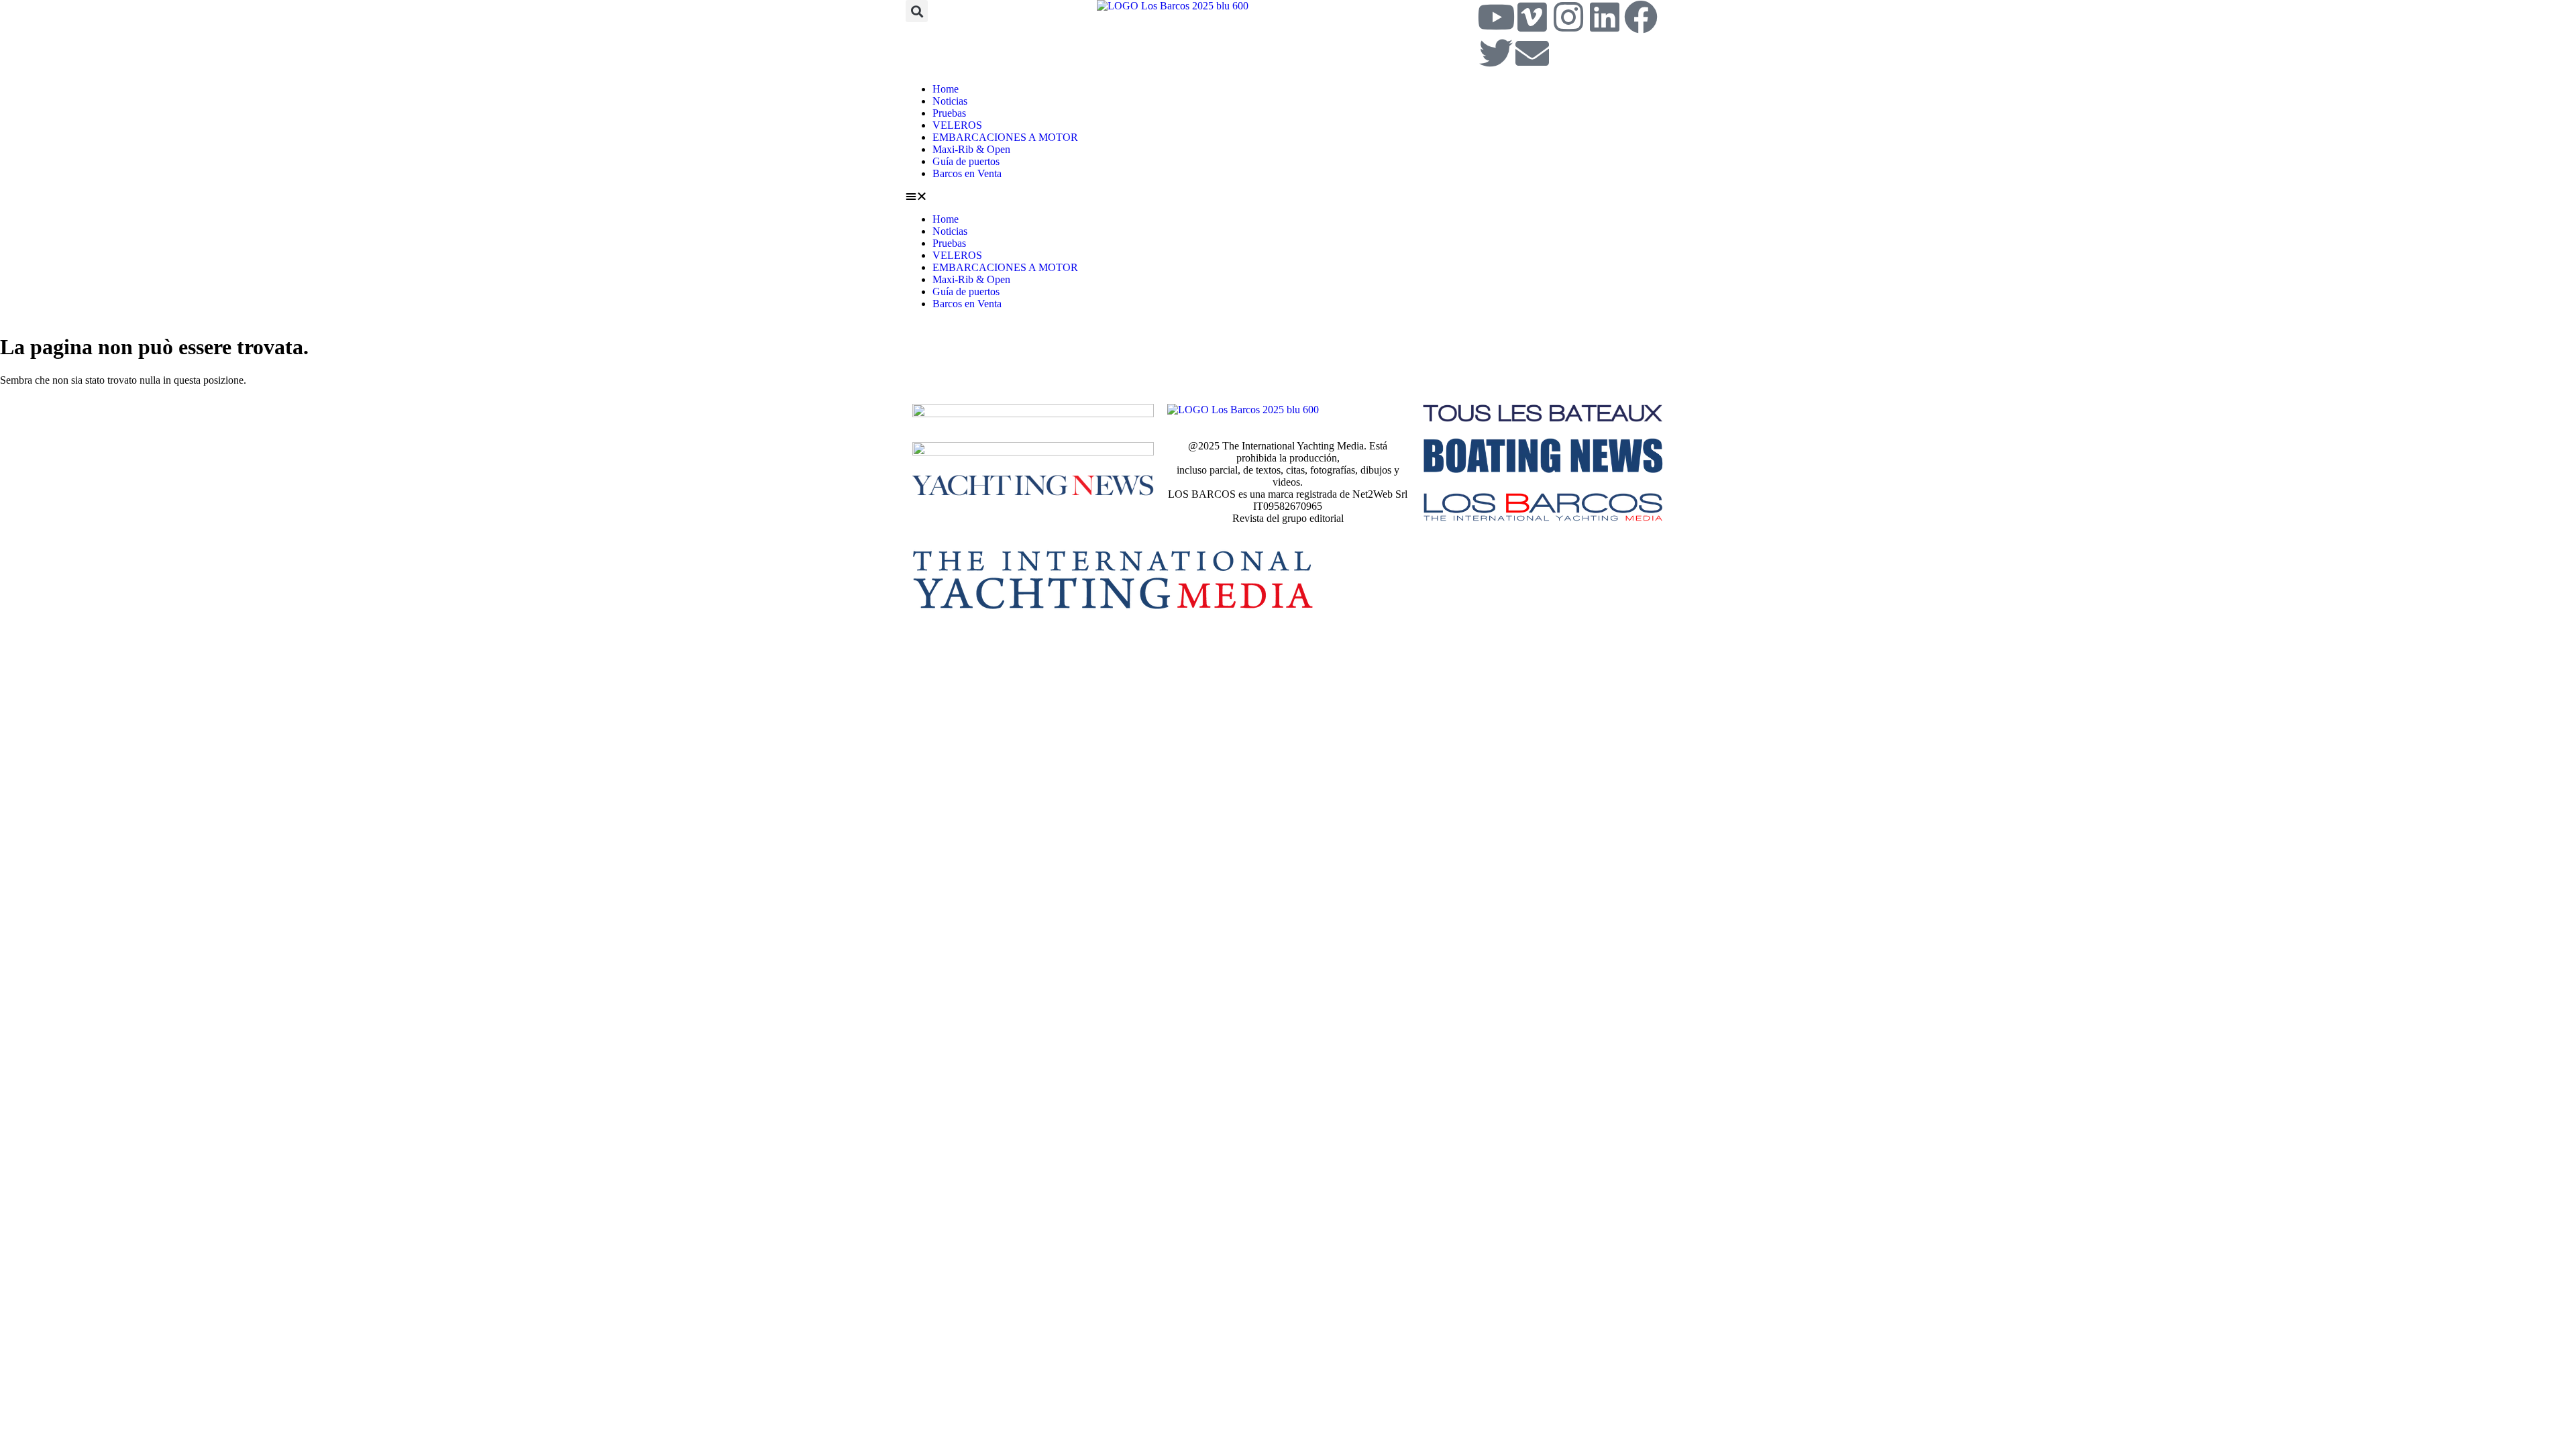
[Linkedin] (1605, 17)
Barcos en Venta (967, 173)
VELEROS (957, 125)
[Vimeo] (1532, 17)
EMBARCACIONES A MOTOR (1005, 137)
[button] (917, 11)
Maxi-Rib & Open (971, 149)
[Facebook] (1641, 17)
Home (946, 89)
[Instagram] (1568, 17)
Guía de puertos (966, 161)
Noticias (950, 101)
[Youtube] (1496, 17)
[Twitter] (1496, 53)
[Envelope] (1532, 53)
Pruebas (949, 113)
